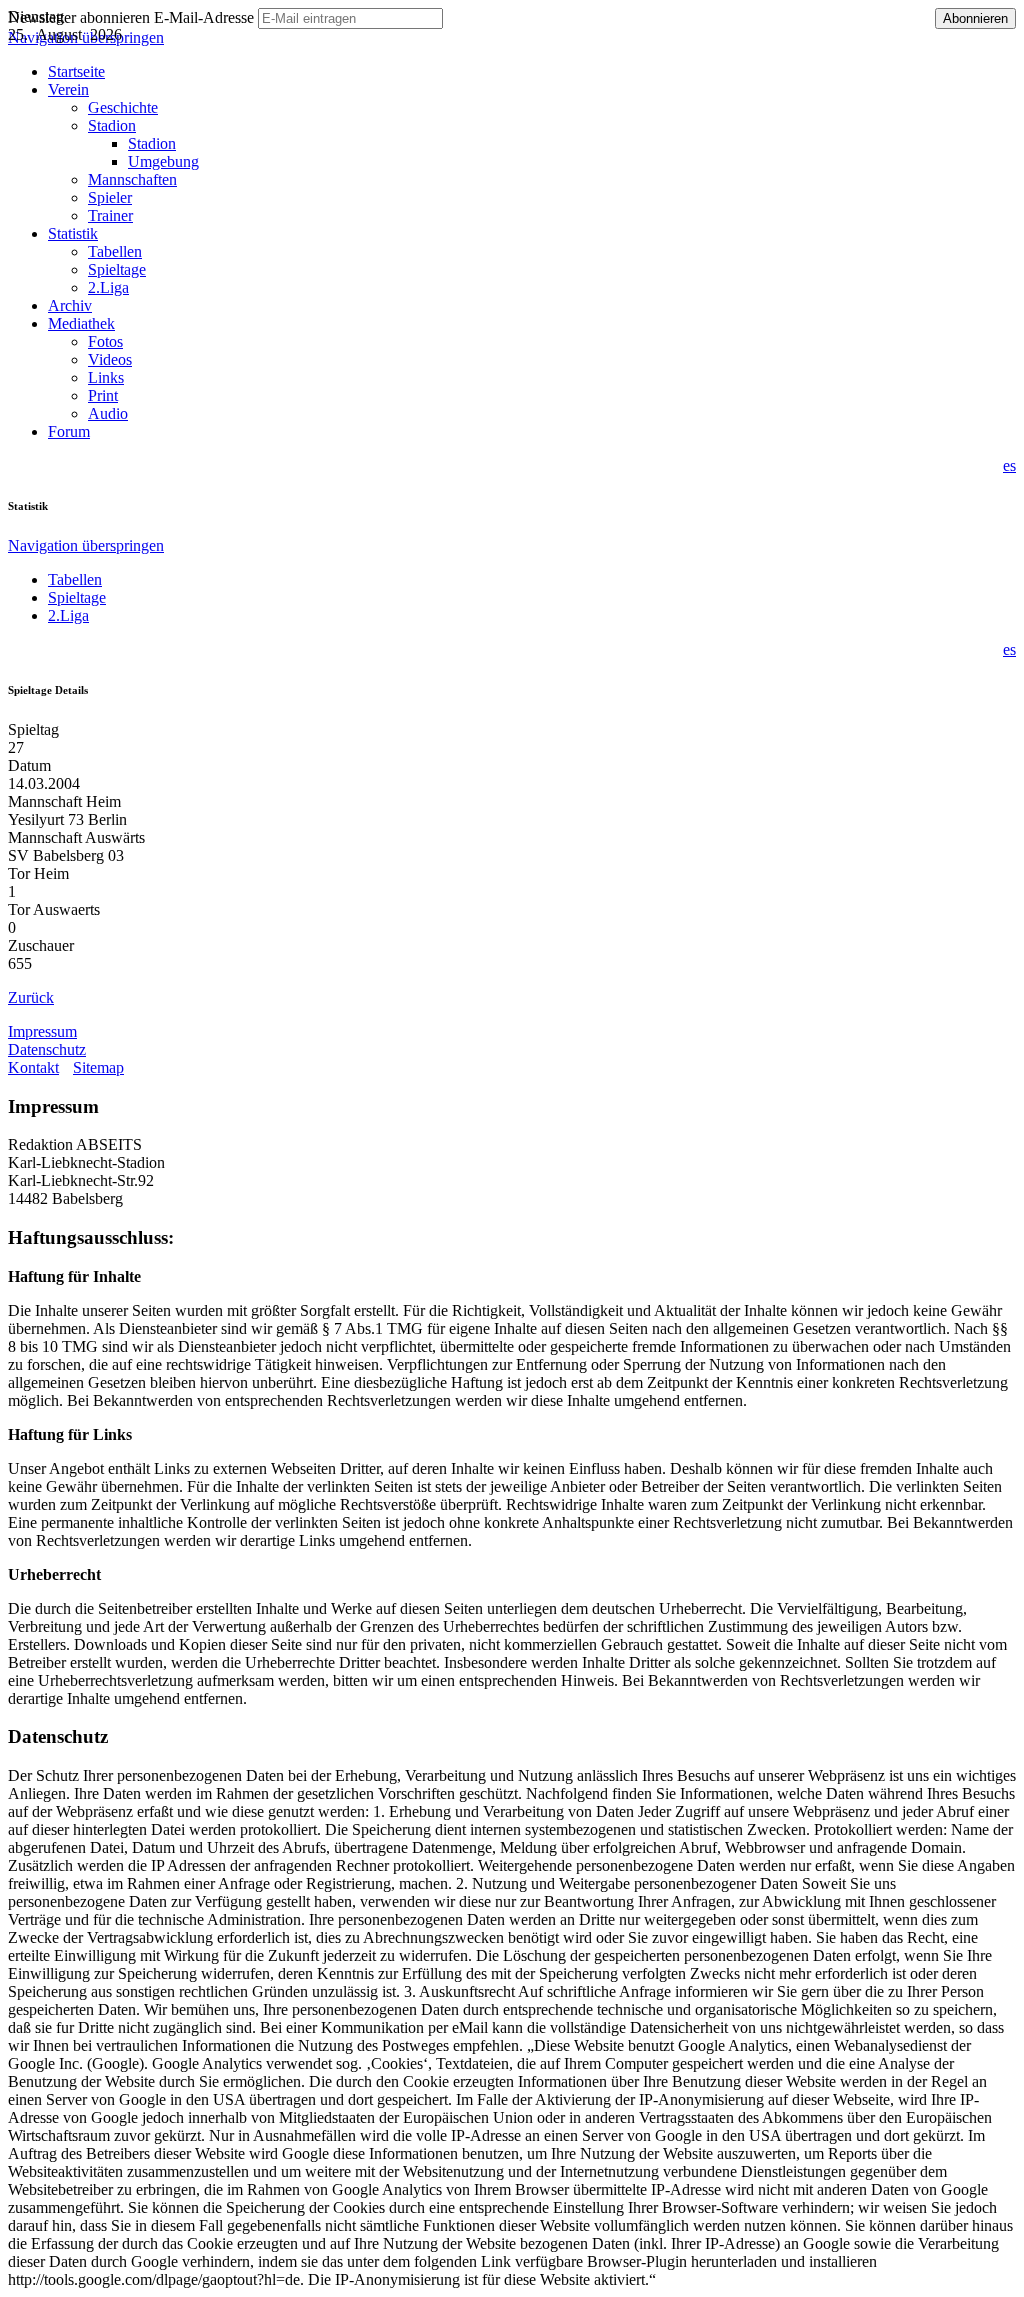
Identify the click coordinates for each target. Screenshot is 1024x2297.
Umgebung (163, 161)
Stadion (112, 125)
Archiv (70, 305)
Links (106, 377)
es (1009, 465)
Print (103, 395)
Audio (108, 413)
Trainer (110, 215)
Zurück (31, 997)
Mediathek (81, 323)
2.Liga (108, 287)
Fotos (105, 341)
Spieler (110, 197)
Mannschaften (132, 179)
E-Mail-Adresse (204, 17)
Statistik (73, 233)
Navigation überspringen (86, 545)
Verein (68, 89)
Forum (69, 431)
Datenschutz (47, 1049)
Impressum (42, 1031)
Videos (110, 359)
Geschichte (123, 107)
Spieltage (117, 269)
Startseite (76, 71)
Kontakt (33, 1067)
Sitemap (98, 1067)
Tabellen (115, 251)
